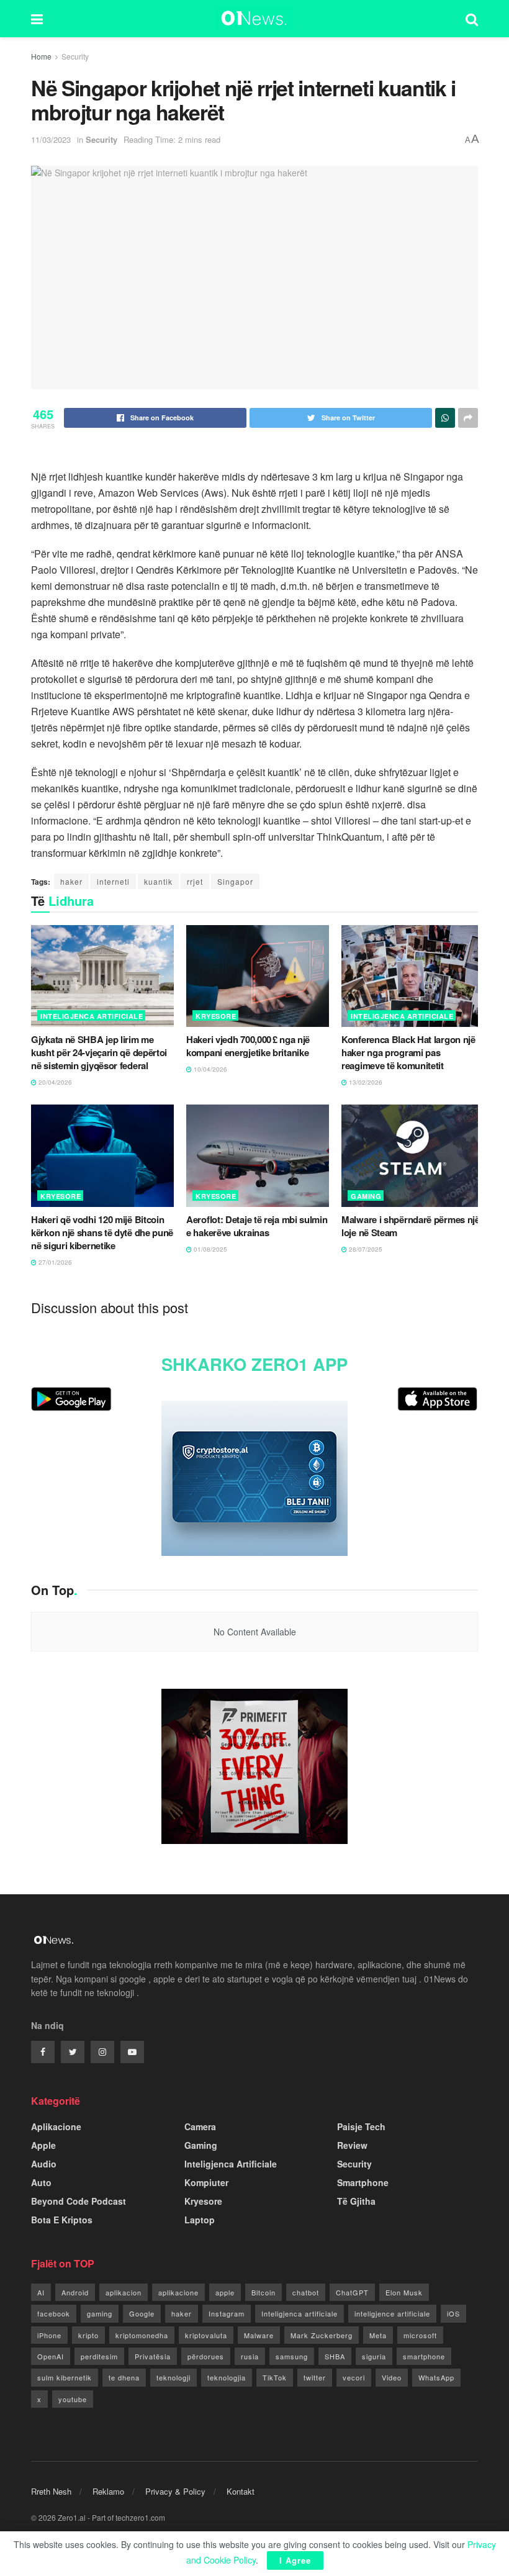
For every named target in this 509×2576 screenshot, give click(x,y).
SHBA (335, 2356)
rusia (250, 2356)
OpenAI (51, 2356)
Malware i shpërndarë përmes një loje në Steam (411, 1226)
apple (225, 2292)
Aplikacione (56, 2126)
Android (75, 2292)
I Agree (295, 2560)
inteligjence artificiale (392, 2313)
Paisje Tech (361, 2126)
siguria (374, 2356)
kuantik (158, 881)
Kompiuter (206, 2182)
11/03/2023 (51, 139)
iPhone (49, 2335)
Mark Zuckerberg (322, 2335)
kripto (88, 2335)
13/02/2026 (365, 1082)
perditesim (99, 2356)
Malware (259, 2335)
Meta (378, 2335)
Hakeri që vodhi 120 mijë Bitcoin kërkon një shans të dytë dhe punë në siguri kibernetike (102, 1232)
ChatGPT (352, 2292)
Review (352, 2145)
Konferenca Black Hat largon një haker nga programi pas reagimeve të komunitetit (408, 1052)
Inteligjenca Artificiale (92, 1016)
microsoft (420, 2335)
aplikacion (124, 2292)
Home (41, 56)
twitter (315, 2377)
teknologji (173, 2377)
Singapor (235, 881)
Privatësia (153, 2356)
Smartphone (363, 2182)
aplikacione (178, 2292)
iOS (453, 2313)
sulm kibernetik (65, 2377)
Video (392, 2377)
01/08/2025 (209, 1249)
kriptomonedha (142, 2335)
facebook (54, 2313)
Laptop (200, 2220)
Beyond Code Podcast (79, 2201)
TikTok (275, 2377)
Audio (44, 2164)
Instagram (227, 2313)
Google (142, 2313)
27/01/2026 (54, 1262)
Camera (200, 2126)
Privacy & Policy (175, 2491)
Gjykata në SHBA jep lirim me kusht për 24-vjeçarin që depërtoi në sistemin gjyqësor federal (99, 1052)
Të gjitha (356, 2201)
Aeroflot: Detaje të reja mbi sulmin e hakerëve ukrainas (257, 1226)
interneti (113, 881)
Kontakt (241, 2491)
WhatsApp (436, 2377)
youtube (73, 2399)
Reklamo (108, 2491)
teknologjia (227, 2377)
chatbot (306, 2292)
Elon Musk (404, 2292)
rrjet (195, 881)
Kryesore (216, 1016)
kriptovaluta (206, 2335)
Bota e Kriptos (62, 2220)
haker (71, 881)
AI (41, 2292)
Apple (43, 2145)
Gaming (366, 1196)
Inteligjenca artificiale (300, 2313)
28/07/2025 (365, 1249)
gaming (100, 2313)
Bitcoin (264, 2292)
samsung (292, 2356)
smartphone (424, 2356)
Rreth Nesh (51, 2491)
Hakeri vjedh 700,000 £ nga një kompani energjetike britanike (248, 1046)
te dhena (124, 2377)
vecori (354, 2377)
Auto (41, 2182)
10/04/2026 (209, 1069)
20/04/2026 (54, 1082)
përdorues (206, 2356)
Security (75, 56)
